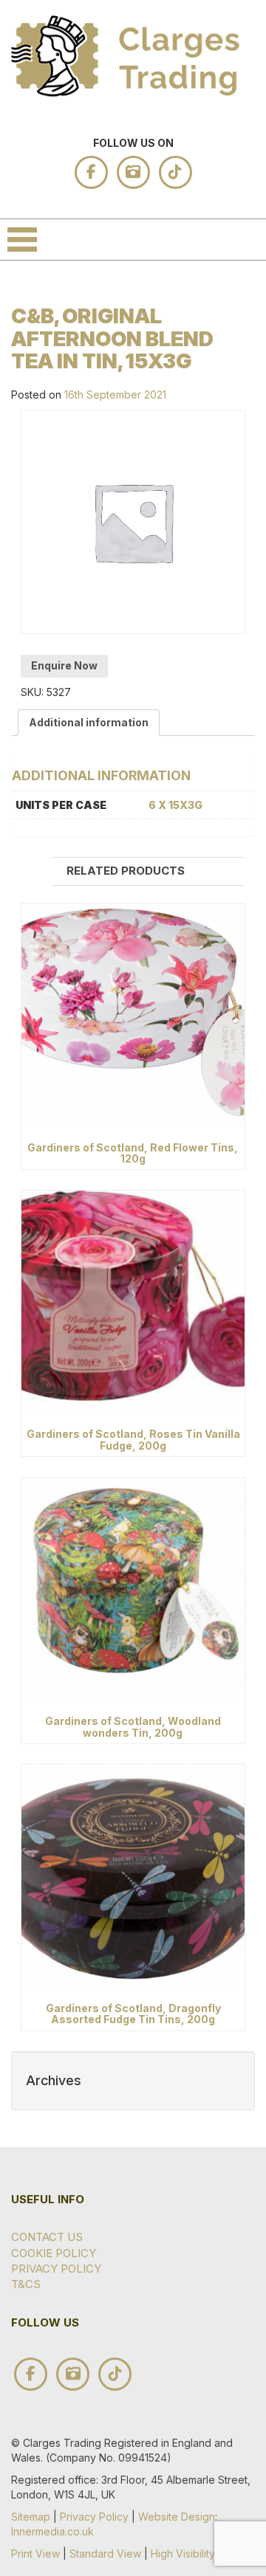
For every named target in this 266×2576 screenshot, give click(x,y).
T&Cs (26, 2284)
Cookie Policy (54, 2253)
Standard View (105, 2553)
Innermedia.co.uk (52, 2531)
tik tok (175, 172)
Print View (35, 2553)
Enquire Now (64, 665)
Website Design (177, 2517)
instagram (133, 172)
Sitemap (31, 2517)
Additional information (89, 722)
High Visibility (183, 2553)
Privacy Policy (56, 2269)
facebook (91, 172)
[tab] (89, 723)
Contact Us (47, 2237)
